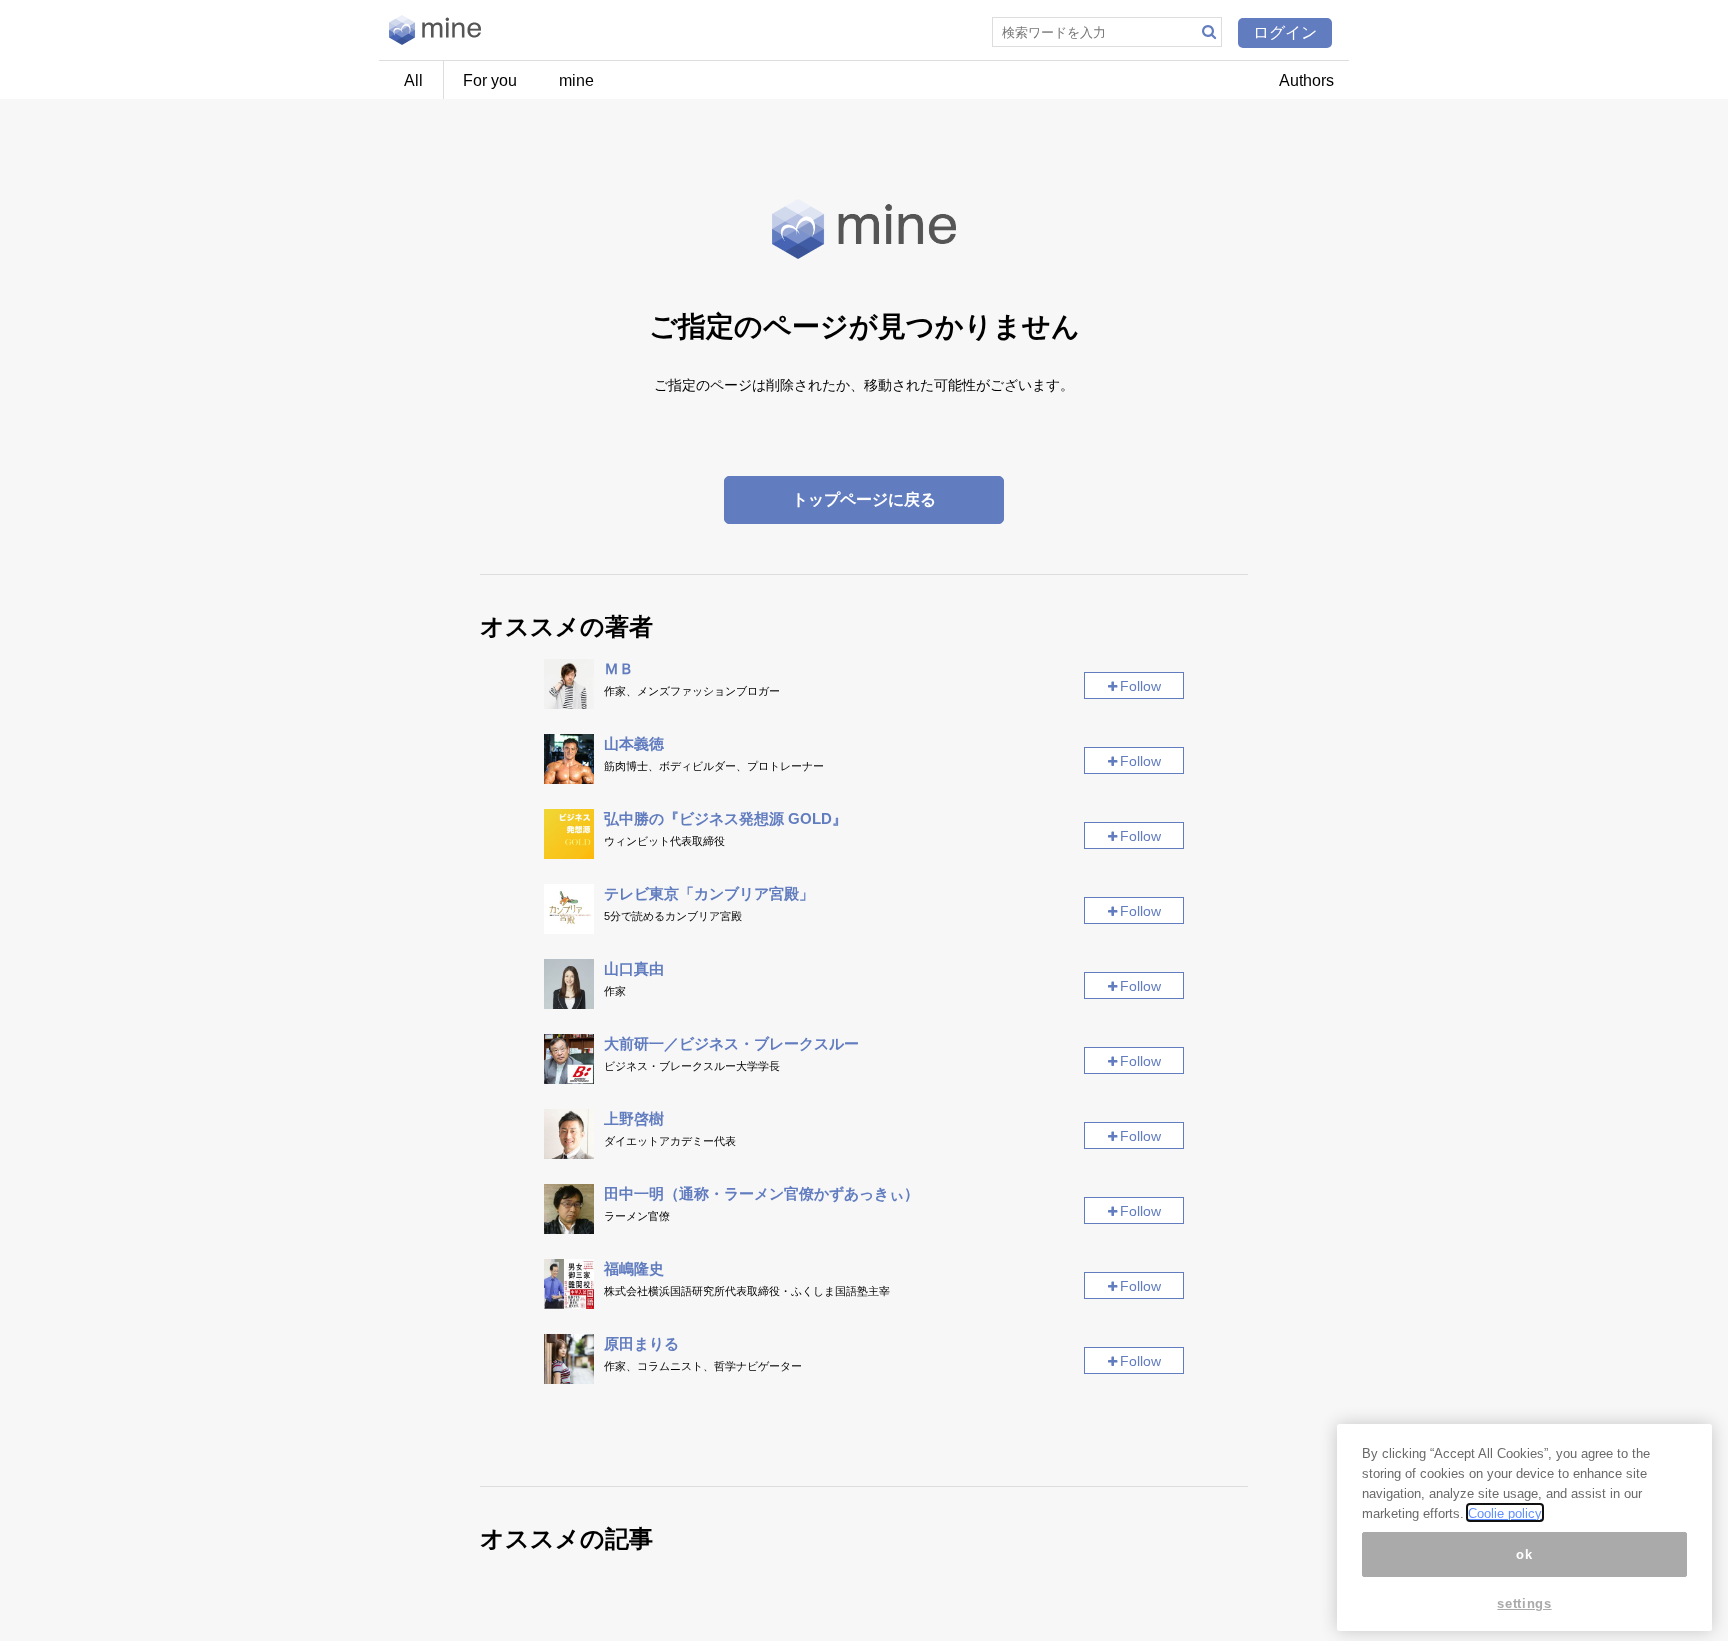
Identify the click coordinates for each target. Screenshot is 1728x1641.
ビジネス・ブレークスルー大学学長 (692, 1066)
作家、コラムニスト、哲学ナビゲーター (703, 1366)
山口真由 (634, 968)
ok (1524, 1553)
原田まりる (641, 1343)
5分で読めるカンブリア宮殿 (673, 916)
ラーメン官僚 (637, 1216)
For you (490, 80)
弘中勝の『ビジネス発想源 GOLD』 (725, 818)
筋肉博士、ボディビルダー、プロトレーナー (714, 766)
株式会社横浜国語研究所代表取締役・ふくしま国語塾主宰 (747, 1291)
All (413, 80)
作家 (615, 991)
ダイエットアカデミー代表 (670, 1141)
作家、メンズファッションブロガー (692, 691)
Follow (1140, 686)
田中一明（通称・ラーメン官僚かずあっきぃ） (761, 1193)
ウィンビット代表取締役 (664, 841)
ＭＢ (619, 668)
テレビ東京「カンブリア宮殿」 (709, 893)
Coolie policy (1505, 1512)
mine (576, 80)
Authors (1306, 80)
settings (1524, 1603)
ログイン (1285, 32)
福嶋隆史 (634, 1268)
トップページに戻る (864, 499)
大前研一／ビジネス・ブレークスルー (731, 1043)
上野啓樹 (634, 1118)
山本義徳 (634, 743)
